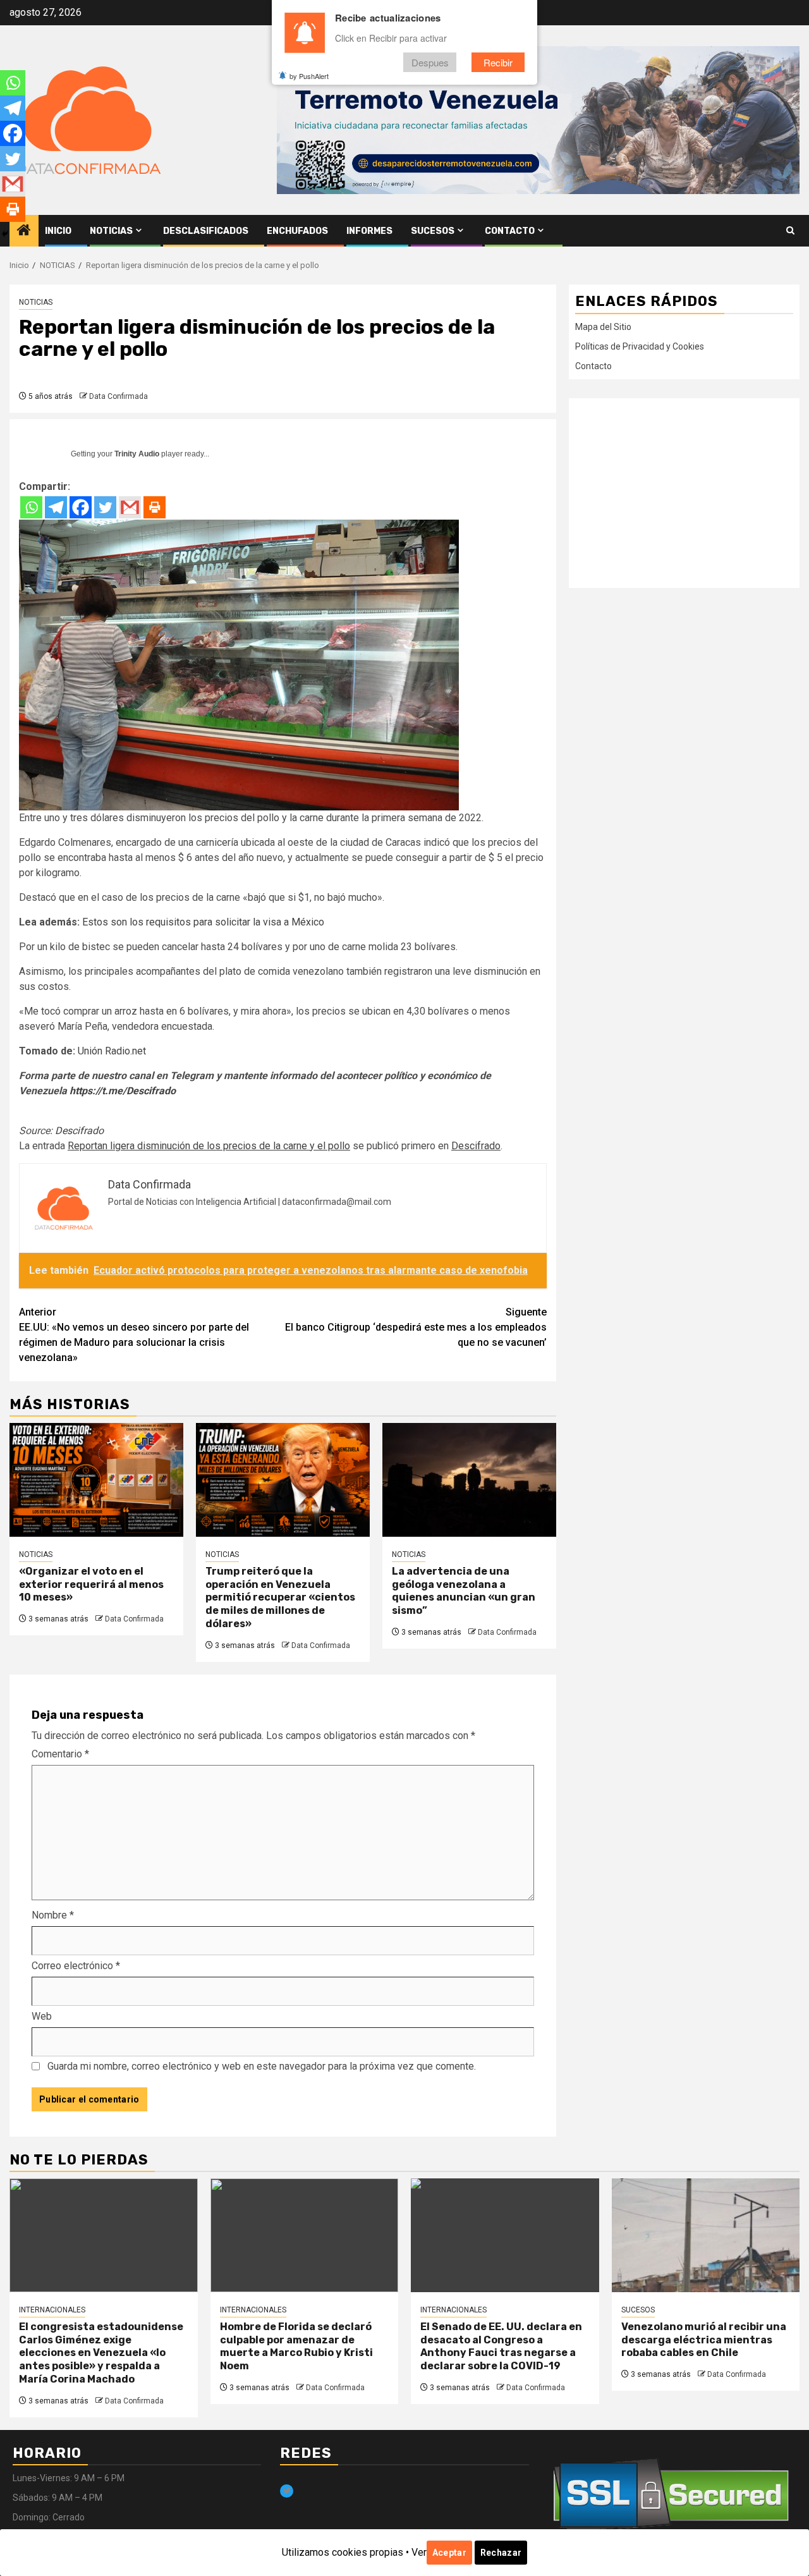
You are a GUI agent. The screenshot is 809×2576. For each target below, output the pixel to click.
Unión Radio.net (112, 1051)
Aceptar (449, 2553)
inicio (58, 231)
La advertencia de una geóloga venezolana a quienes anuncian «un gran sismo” (464, 1591)
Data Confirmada (119, 396)
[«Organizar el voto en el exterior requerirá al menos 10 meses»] (96, 1480)
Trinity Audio (137, 454)
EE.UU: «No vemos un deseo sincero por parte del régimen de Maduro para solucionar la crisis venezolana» (134, 1335)
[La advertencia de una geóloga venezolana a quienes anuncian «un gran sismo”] (469, 1480)
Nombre (53, 1915)
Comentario (60, 1754)
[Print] (155, 507)
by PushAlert (309, 76)
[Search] (790, 231)
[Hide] (5, 234)
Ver (419, 2552)
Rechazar (501, 2553)
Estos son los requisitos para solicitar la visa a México (203, 922)
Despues (430, 62)
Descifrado (79, 1131)
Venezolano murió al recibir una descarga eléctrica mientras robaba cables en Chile (704, 2340)
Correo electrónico (76, 1966)
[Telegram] (56, 507)
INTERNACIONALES (52, 2310)
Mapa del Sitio (603, 326)
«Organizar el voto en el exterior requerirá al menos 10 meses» (91, 1584)
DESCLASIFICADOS (206, 231)
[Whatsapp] (31, 507)
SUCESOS (433, 231)
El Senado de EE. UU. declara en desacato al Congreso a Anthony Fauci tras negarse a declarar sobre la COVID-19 (501, 2346)
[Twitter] (105, 507)
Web (42, 2016)
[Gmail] (130, 507)
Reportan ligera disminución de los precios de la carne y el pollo (209, 1146)
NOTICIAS (111, 231)
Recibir (498, 62)
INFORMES (369, 231)
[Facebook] (81, 507)
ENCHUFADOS (297, 231)
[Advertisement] (684, 492)
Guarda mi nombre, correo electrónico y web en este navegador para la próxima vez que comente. (262, 2066)
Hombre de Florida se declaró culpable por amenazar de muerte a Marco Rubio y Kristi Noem (296, 2346)
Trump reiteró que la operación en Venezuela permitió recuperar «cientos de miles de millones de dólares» (280, 1597)
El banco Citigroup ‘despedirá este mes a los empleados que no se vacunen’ (416, 1327)
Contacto (510, 231)
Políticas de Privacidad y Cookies (640, 346)
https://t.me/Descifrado (123, 1091)
